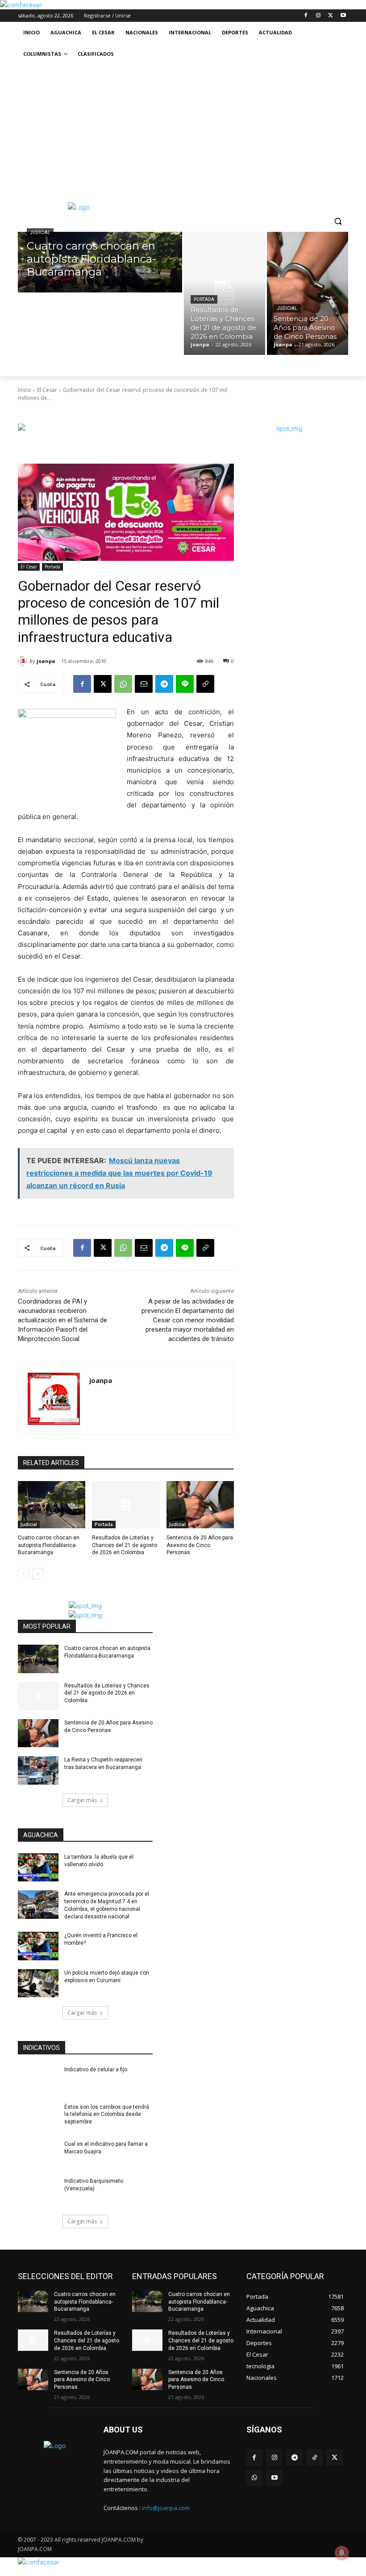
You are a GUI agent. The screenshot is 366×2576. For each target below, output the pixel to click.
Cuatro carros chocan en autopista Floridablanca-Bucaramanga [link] (49, 1545)
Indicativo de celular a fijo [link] (96, 2070)
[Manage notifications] (342, 2553)
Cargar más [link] (82, 1800)
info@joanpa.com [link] (166, 2508)
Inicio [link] (25, 390)
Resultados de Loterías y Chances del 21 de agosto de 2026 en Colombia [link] (125, 1545)
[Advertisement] (183, 132)
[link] (21, 5)
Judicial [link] (40, 232)
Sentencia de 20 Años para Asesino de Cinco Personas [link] (200, 1545)
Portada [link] (204, 299)
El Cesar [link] (47, 390)
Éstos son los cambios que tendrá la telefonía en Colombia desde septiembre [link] (107, 2115)
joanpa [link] (46, 661)
